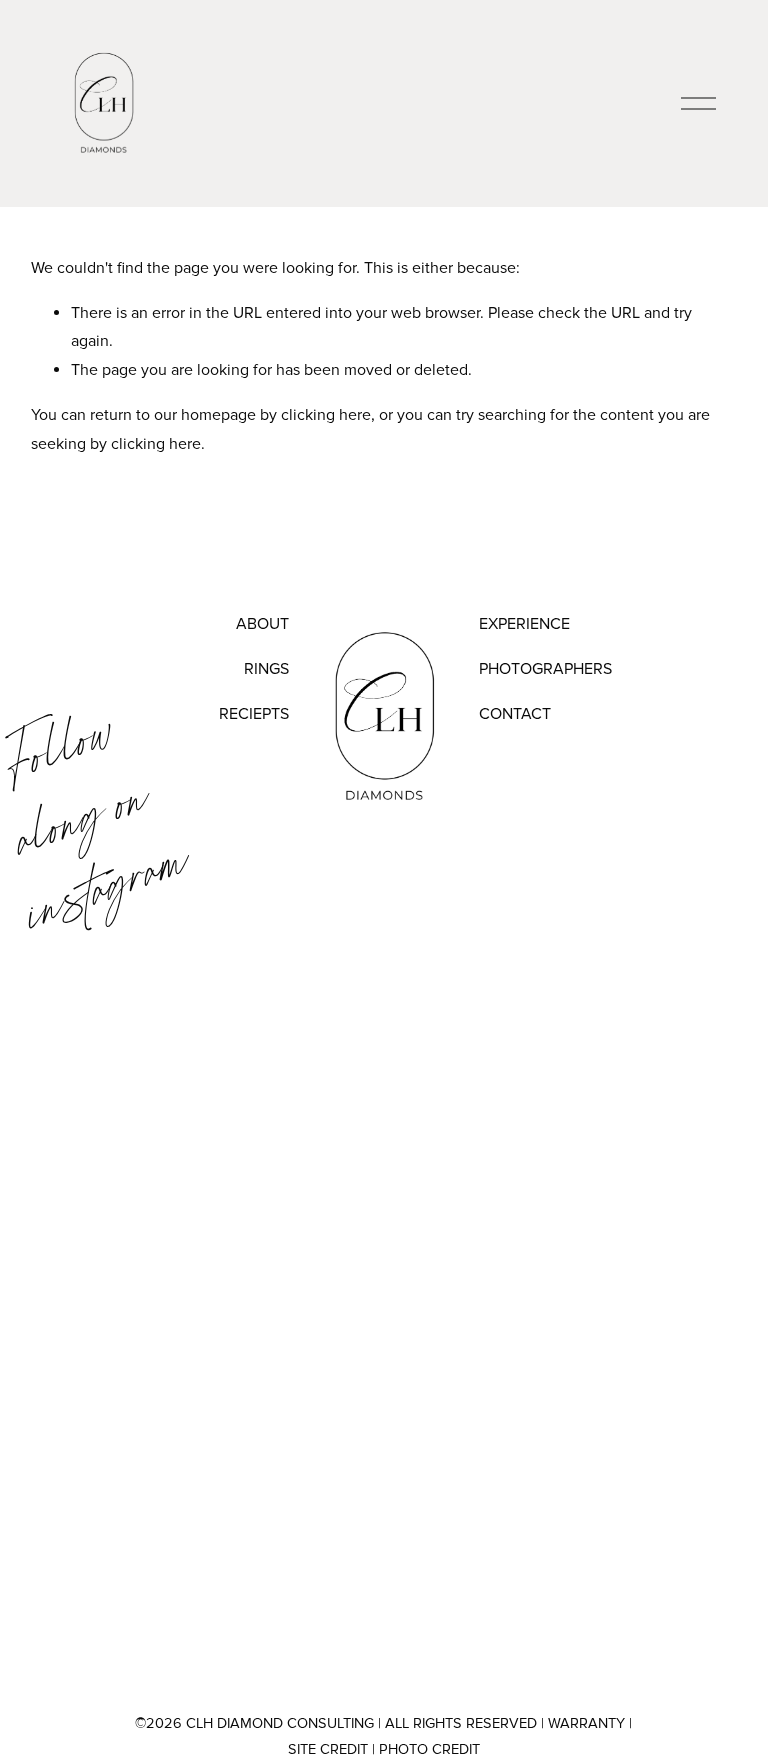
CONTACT (515, 714)
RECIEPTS (254, 714)
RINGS (266, 669)
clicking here (326, 415)
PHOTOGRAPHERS (545, 669)
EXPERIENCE (524, 624)
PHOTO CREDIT (429, 1749)
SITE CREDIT (328, 1749)
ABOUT (262, 624)
